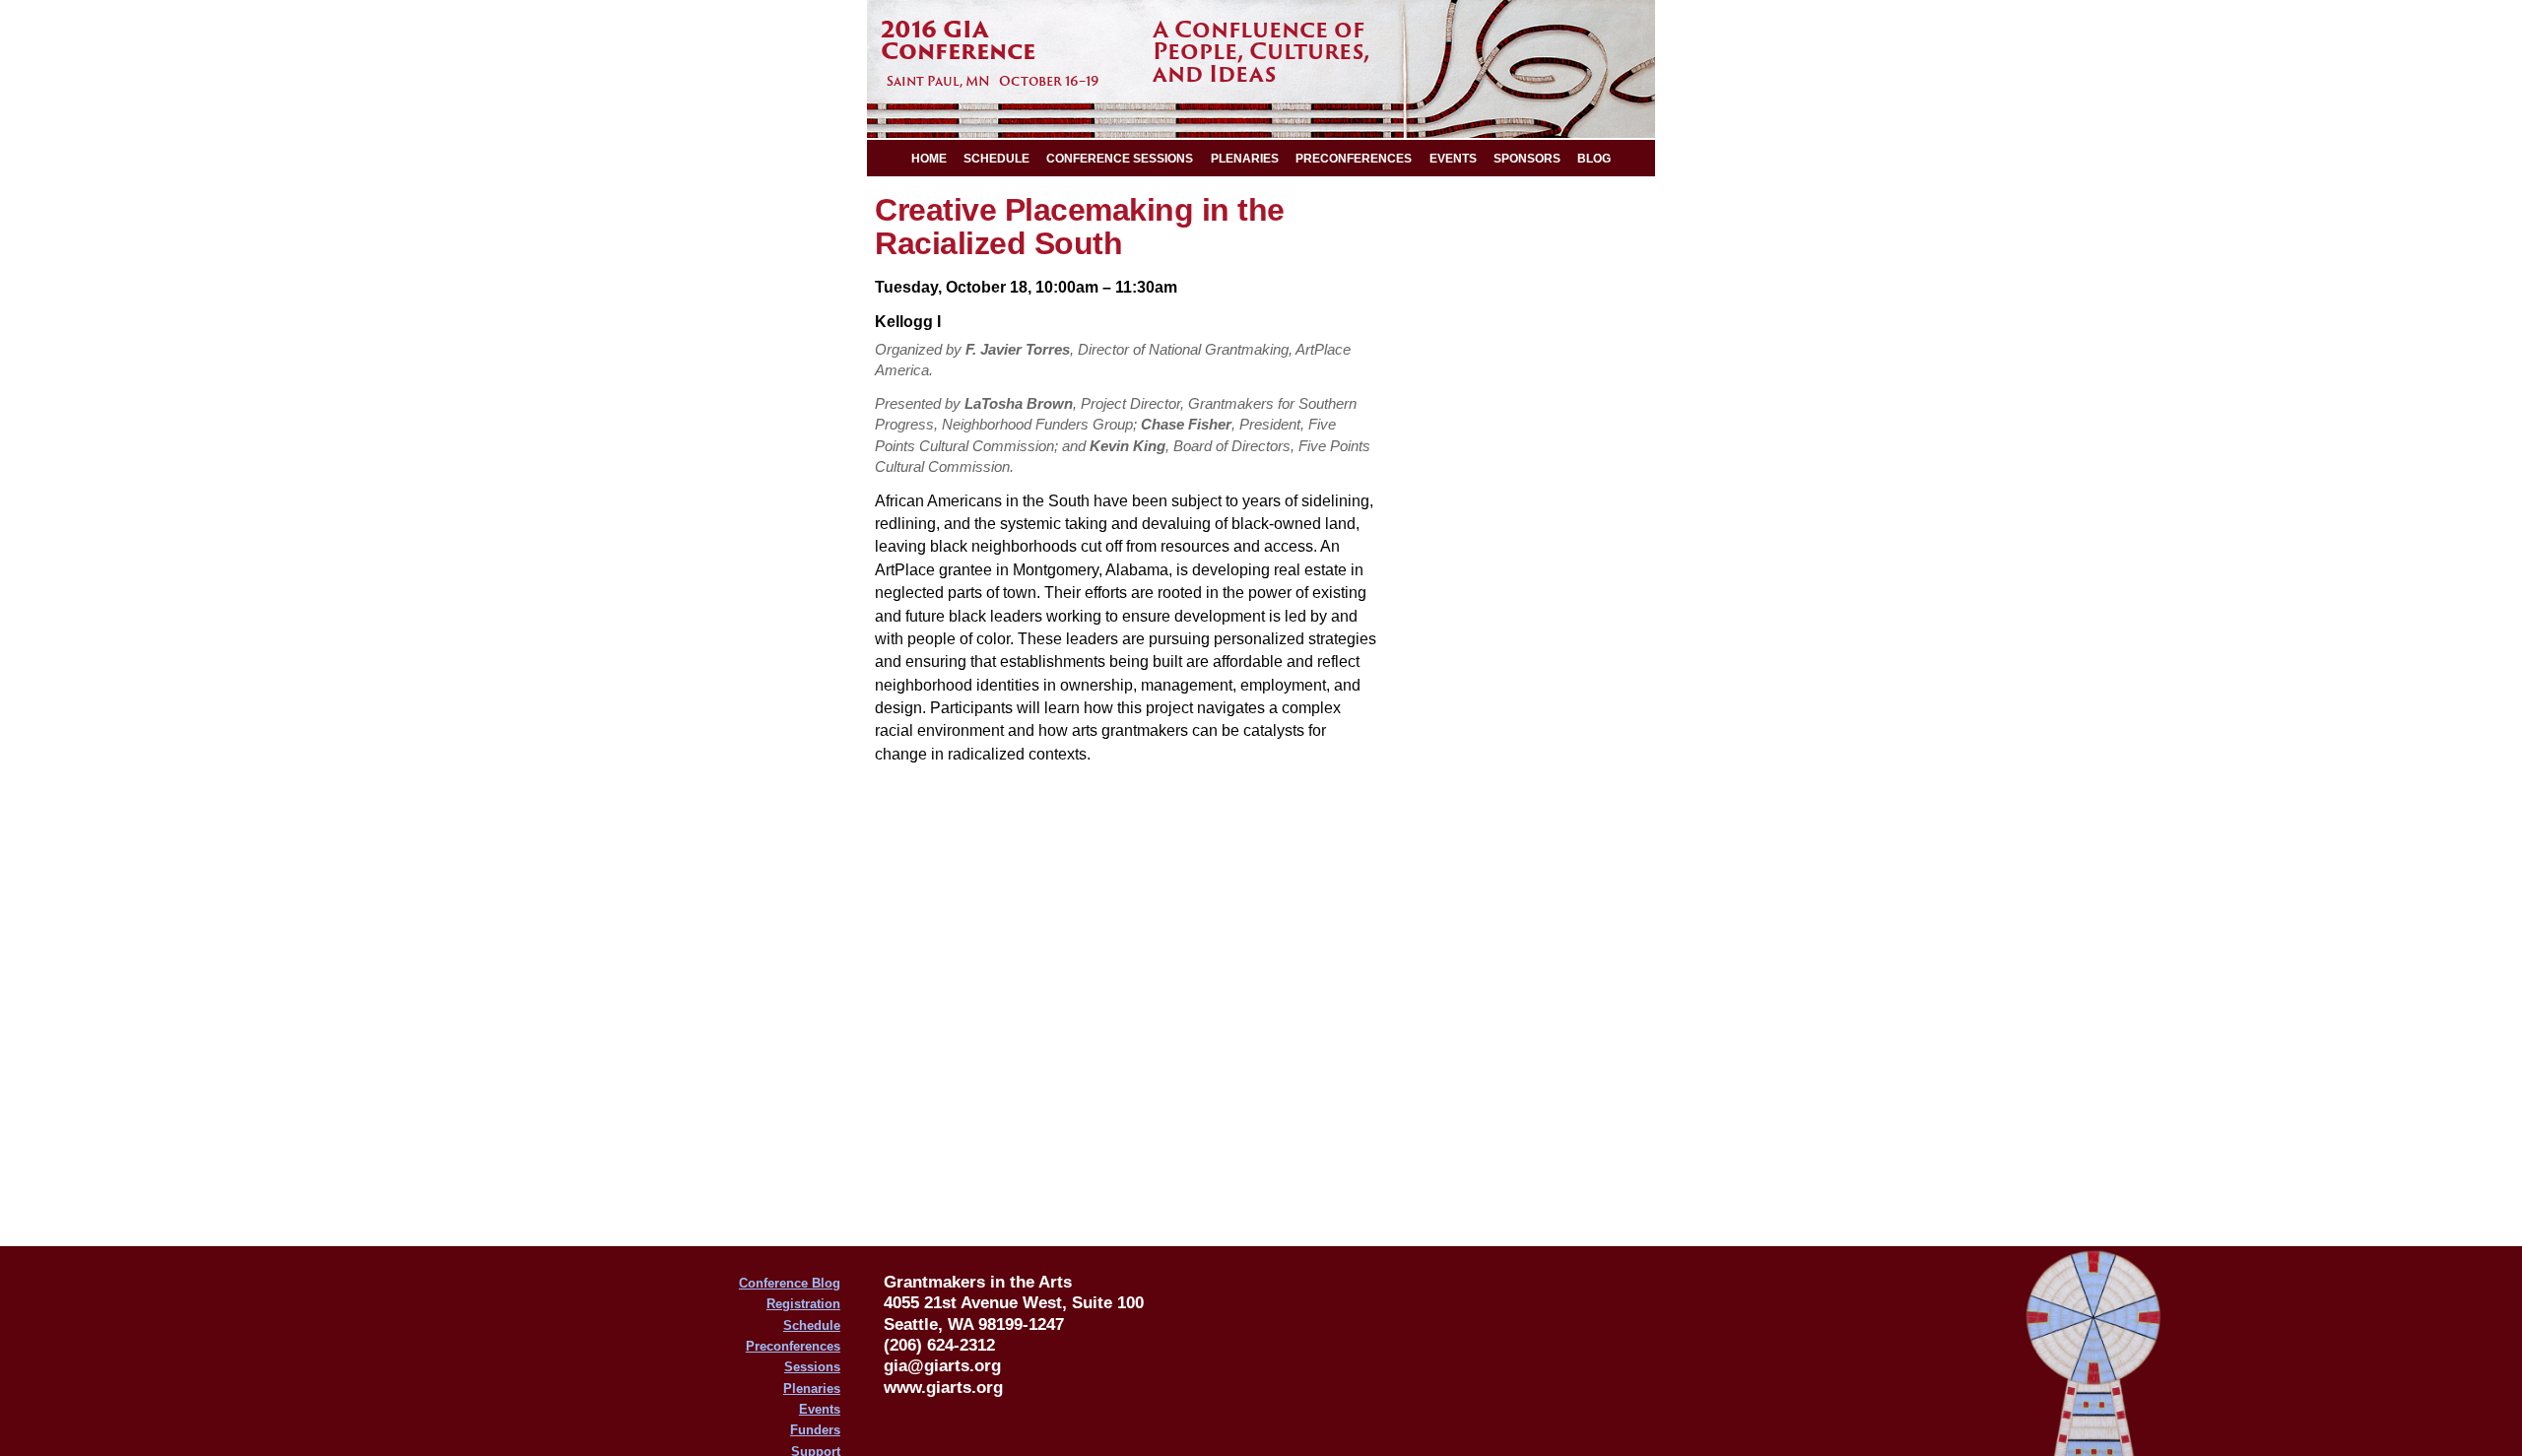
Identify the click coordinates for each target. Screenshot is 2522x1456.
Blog (1594, 159)
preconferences (1354, 159)
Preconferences (793, 1346)
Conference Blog (790, 1283)
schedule (996, 159)
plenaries (1245, 159)
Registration (803, 1304)
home (929, 159)
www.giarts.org (943, 1387)
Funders (815, 1430)
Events (820, 1409)
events (1453, 159)
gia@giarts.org (942, 1365)
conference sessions (1120, 159)
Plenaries (812, 1389)
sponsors (1527, 159)
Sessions (812, 1367)
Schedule (812, 1325)
